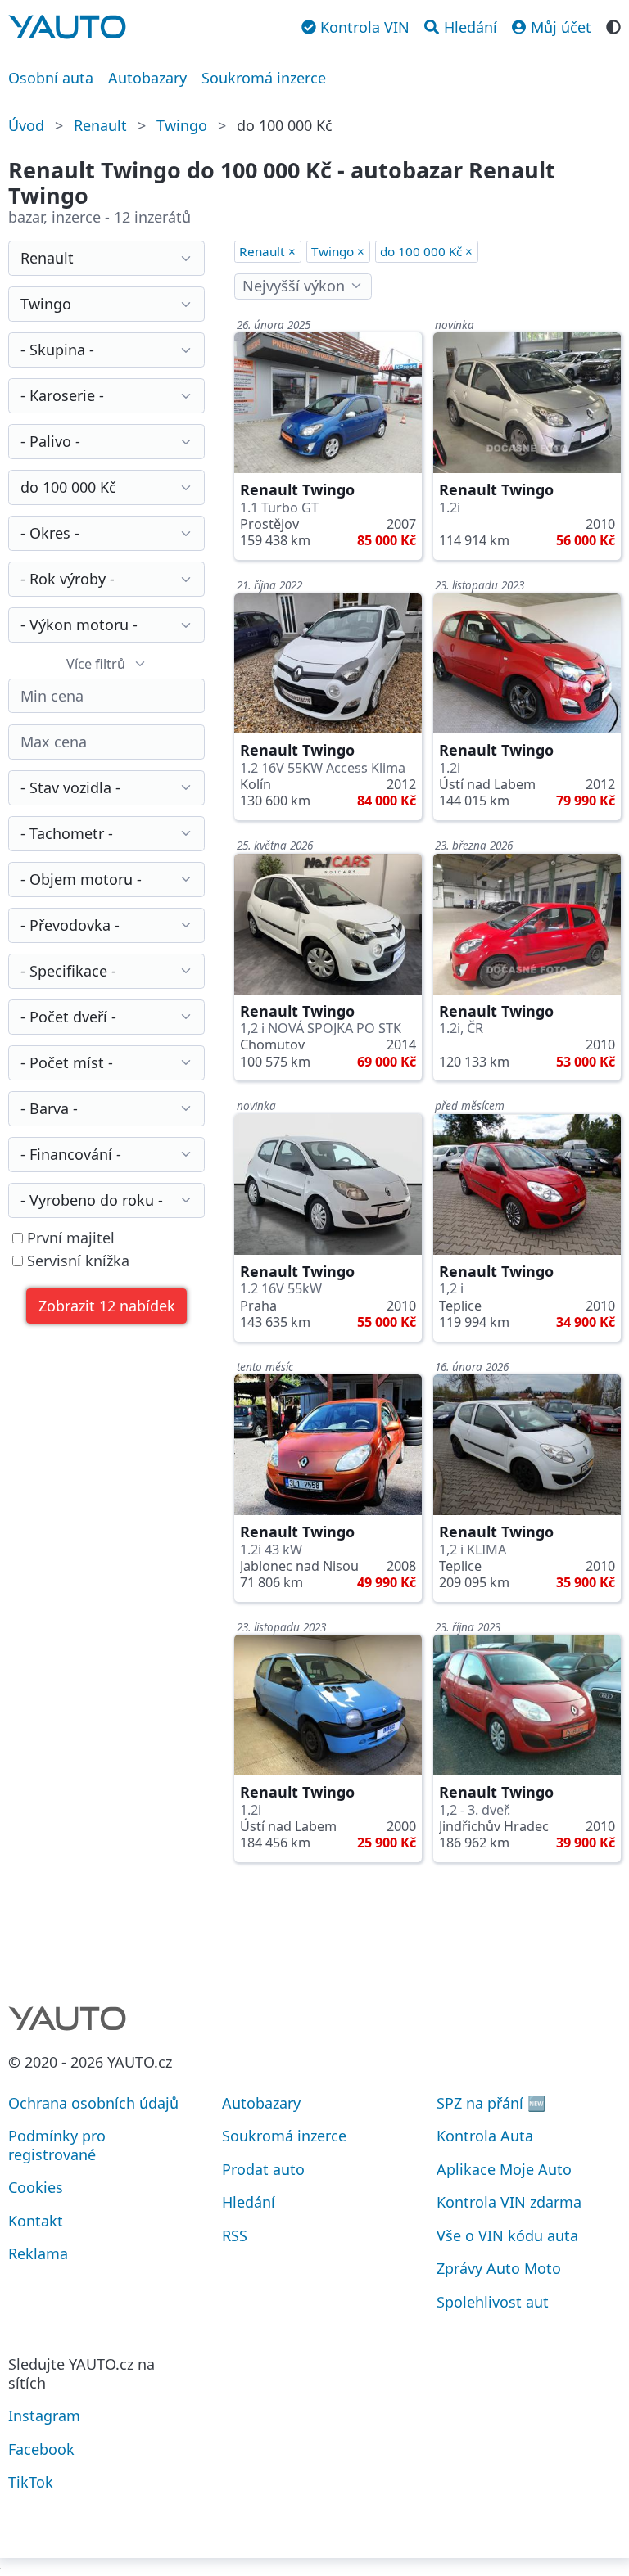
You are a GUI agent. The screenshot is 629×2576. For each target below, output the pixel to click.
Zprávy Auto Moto (499, 2268)
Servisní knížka (76, 1261)
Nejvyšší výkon (294, 286)
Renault (100, 125)
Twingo (182, 125)
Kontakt (36, 2221)
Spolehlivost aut (493, 2302)
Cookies (36, 2187)
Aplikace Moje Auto (504, 2169)
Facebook (41, 2449)
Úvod (26, 125)
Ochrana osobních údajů (93, 2103)
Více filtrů (96, 664)
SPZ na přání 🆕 (491, 2103)
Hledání (249, 2202)
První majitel (69, 1238)
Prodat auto (263, 2169)
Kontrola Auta (485, 2136)
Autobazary (147, 78)
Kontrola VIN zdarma (509, 2202)
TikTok (31, 2482)
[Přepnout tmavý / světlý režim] (613, 25)
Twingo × (338, 251)
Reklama (38, 2253)
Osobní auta (51, 78)
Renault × (267, 251)
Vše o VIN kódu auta (507, 2235)
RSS (235, 2235)
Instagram (44, 2416)
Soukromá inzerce (264, 78)
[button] (106, 1306)
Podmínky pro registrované (57, 2145)
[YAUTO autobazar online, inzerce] (67, 27)
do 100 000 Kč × (426, 251)
